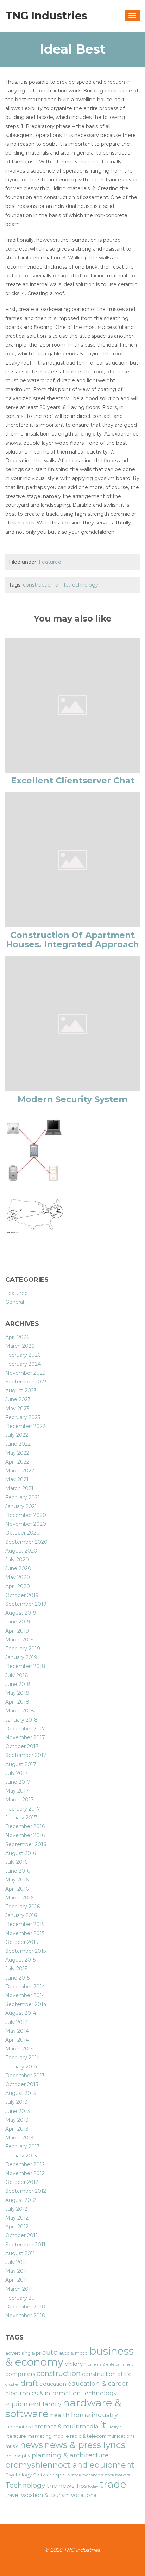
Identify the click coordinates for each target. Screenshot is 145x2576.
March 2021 (19, 1488)
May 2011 (17, 2271)
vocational (84, 2495)
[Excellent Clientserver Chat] (72, 704)
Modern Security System (72, 1099)
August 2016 (21, 1853)
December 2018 (25, 1666)
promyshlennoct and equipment (70, 2465)
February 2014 (23, 2058)
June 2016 (18, 1871)
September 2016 (26, 1844)
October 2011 (21, 2235)
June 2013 (18, 2111)
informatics (18, 2427)
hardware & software (63, 2408)
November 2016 (25, 1835)
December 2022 (25, 1426)
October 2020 (23, 1533)
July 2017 (17, 1773)
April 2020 (18, 1586)
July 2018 (17, 1675)
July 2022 (17, 1435)
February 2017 (23, 1809)
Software (44, 2475)
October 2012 (22, 2182)
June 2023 (18, 1399)
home (81, 2415)
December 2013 (25, 2076)
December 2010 (25, 2307)
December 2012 (25, 2164)
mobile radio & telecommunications (94, 2436)
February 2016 (23, 1907)
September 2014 (26, 2004)
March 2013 (19, 2138)
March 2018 (20, 1711)
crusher (12, 2385)
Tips (81, 2486)
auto (50, 2352)
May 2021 (17, 1479)
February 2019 (23, 1649)
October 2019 (22, 1595)
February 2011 (22, 2298)
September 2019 (26, 1604)
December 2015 (25, 1924)
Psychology (18, 2475)
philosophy (18, 2456)
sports (63, 2475)
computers (20, 2374)
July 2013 (16, 2102)
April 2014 (17, 2040)
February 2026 (23, 1355)
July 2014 (17, 2022)
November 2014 (25, 1995)
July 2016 (16, 1862)
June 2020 (18, 1568)
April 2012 (17, 2227)
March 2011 (19, 2289)
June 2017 (18, 1782)
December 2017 (25, 1729)
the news (61, 2486)
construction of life (46, 585)
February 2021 (23, 1497)
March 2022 (20, 1471)
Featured (50, 562)
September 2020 (26, 1542)
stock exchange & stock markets (101, 2475)
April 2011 (17, 2280)
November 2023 (25, 1373)
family (52, 2404)
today (93, 2487)
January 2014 (21, 2067)
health (60, 2415)
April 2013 (17, 2129)
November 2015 (25, 1933)
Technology (84, 585)
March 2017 (20, 1800)
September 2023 (26, 1382)
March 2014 (20, 2049)
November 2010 (25, 2316)
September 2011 (25, 2245)
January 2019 (21, 1657)
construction (59, 2373)
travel (12, 2495)
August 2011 (20, 2253)
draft (29, 2383)
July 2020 (17, 1560)
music (12, 2446)
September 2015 (26, 1951)
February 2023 (23, 1417)
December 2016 (25, 1826)
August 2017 (21, 1764)
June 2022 (18, 1444)
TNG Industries (46, 16)
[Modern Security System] (72, 1023)
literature (16, 2436)
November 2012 (25, 2173)
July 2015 (16, 1969)
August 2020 (21, 1551)
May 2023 (17, 1409)
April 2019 (17, 1631)
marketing (39, 2436)
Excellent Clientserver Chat (73, 780)
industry (105, 2415)
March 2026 (20, 1346)
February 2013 (23, 2146)
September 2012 (26, 2191)
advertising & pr (23, 2353)
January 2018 (21, 1720)
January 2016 (21, 1915)
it (103, 2425)
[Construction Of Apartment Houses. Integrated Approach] (72, 859)
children (76, 2364)
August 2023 (21, 1391)
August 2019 (21, 1613)
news (31, 2445)
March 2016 (19, 1898)
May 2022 (17, 1453)
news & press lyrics (85, 2445)
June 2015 (17, 1978)
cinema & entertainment (110, 2364)
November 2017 (25, 1737)
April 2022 (17, 1462)
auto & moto (73, 2353)
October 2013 (22, 2084)
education (53, 2384)
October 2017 (22, 1746)
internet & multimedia (65, 2426)
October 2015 (22, 1942)
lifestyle (115, 2427)
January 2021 (21, 1506)
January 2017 (21, 1818)
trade (113, 2484)
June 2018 (18, 1684)
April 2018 (17, 1702)
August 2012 (21, 2200)
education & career (98, 2383)
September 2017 (26, 1755)
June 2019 (18, 1622)
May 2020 (18, 1577)
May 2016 (17, 1880)
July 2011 (16, 2262)
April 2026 (17, 1337)
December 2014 (25, 1987)
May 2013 (17, 2120)
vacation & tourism (45, 2495)
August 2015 (20, 1960)
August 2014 (21, 2013)
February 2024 (23, 1364)
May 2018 (17, 1693)
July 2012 (16, 2209)
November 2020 (26, 1524)
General (15, 1302)
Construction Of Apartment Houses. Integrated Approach (72, 940)
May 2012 (17, 2218)
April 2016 (17, 1889)
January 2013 (21, 2156)
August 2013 (21, 2093)
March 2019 (20, 1640)
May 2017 (17, 1791)
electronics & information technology (61, 2393)
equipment (23, 2404)
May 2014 (17, 2031)
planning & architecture (70, 2455)
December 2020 (26, 1515)
